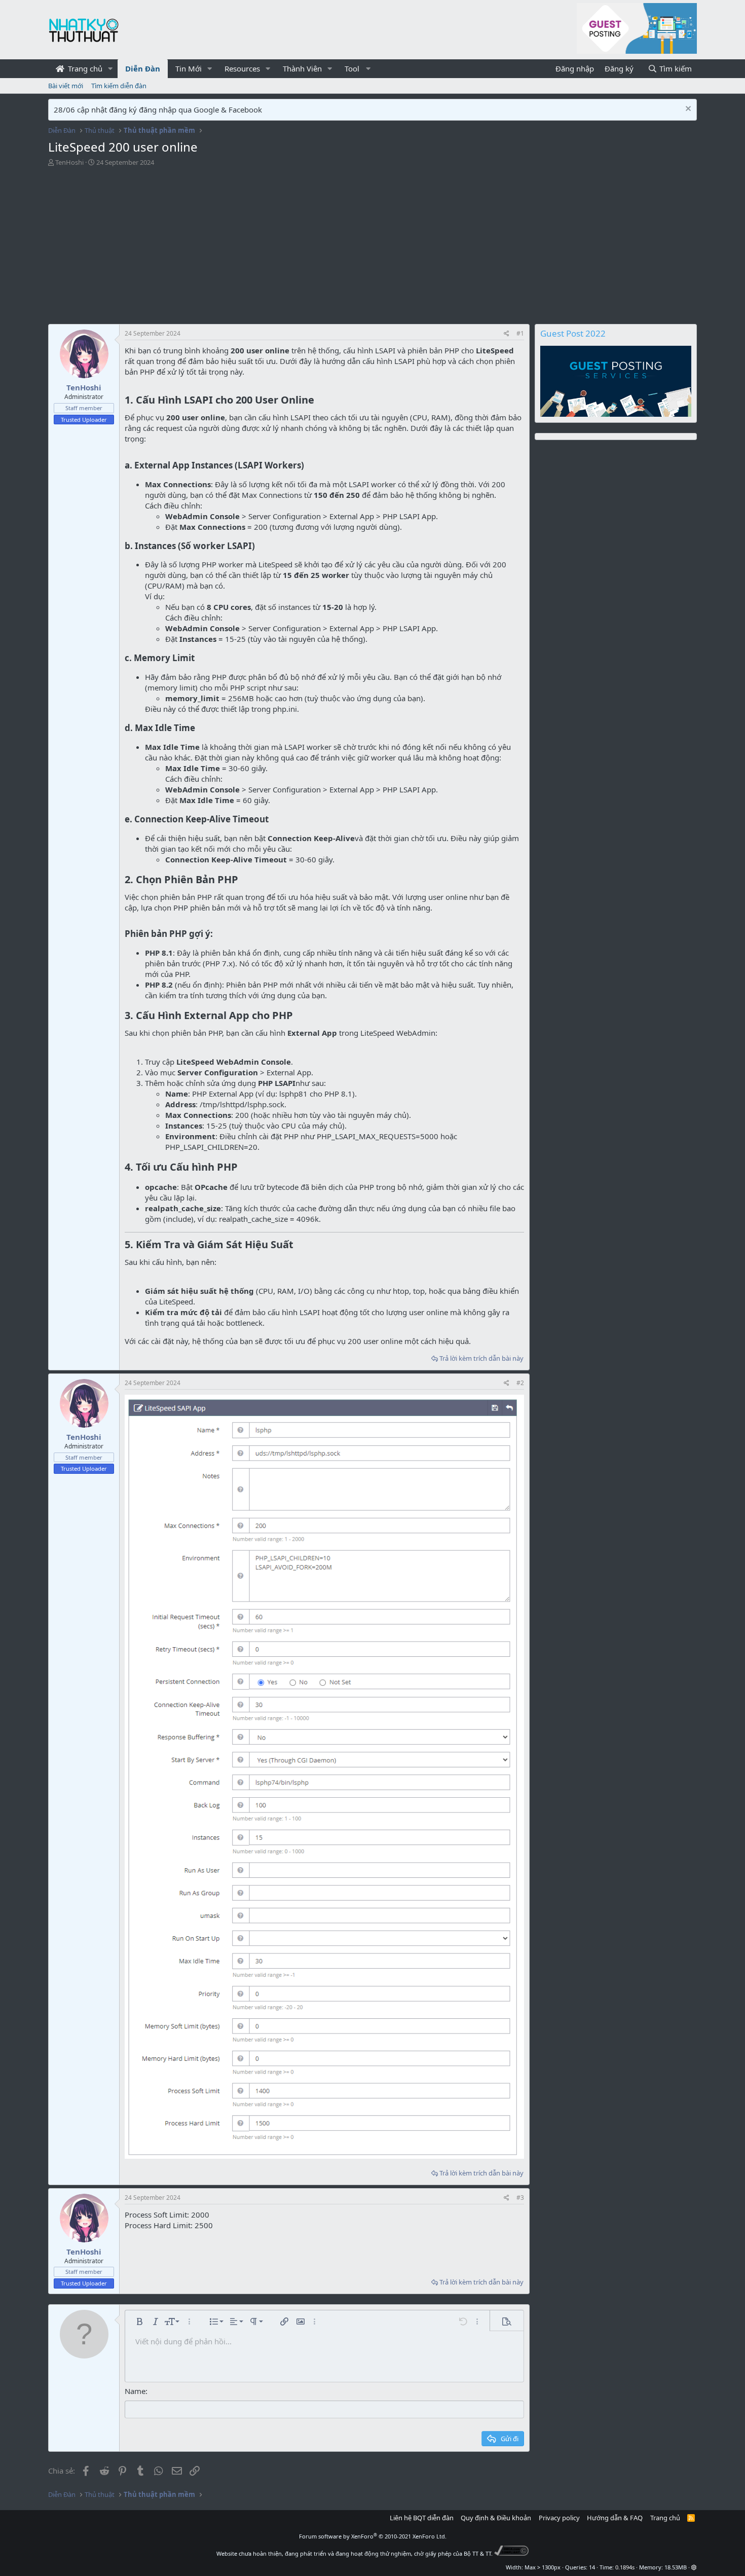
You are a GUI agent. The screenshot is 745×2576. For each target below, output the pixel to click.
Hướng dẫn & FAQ (615, 2518)
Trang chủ (84, 68)
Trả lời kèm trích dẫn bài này (481, 1358)
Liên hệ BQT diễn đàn (422, 2518)
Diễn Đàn (143, 68)
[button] (110, 69)
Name (135, 2391)
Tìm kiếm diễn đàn (119, 86)
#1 (520, 333)
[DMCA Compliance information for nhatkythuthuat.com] (512, 2553)
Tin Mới (189, 68)
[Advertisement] (291, 248)
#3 (520, 2198)
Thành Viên (302, 68)
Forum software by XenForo (373, 2536)
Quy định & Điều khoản (496, 2518)
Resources (242, 68)
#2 (520, 1383)
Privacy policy (559, 2518)
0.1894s (625, 2567)
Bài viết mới (66, 86)
